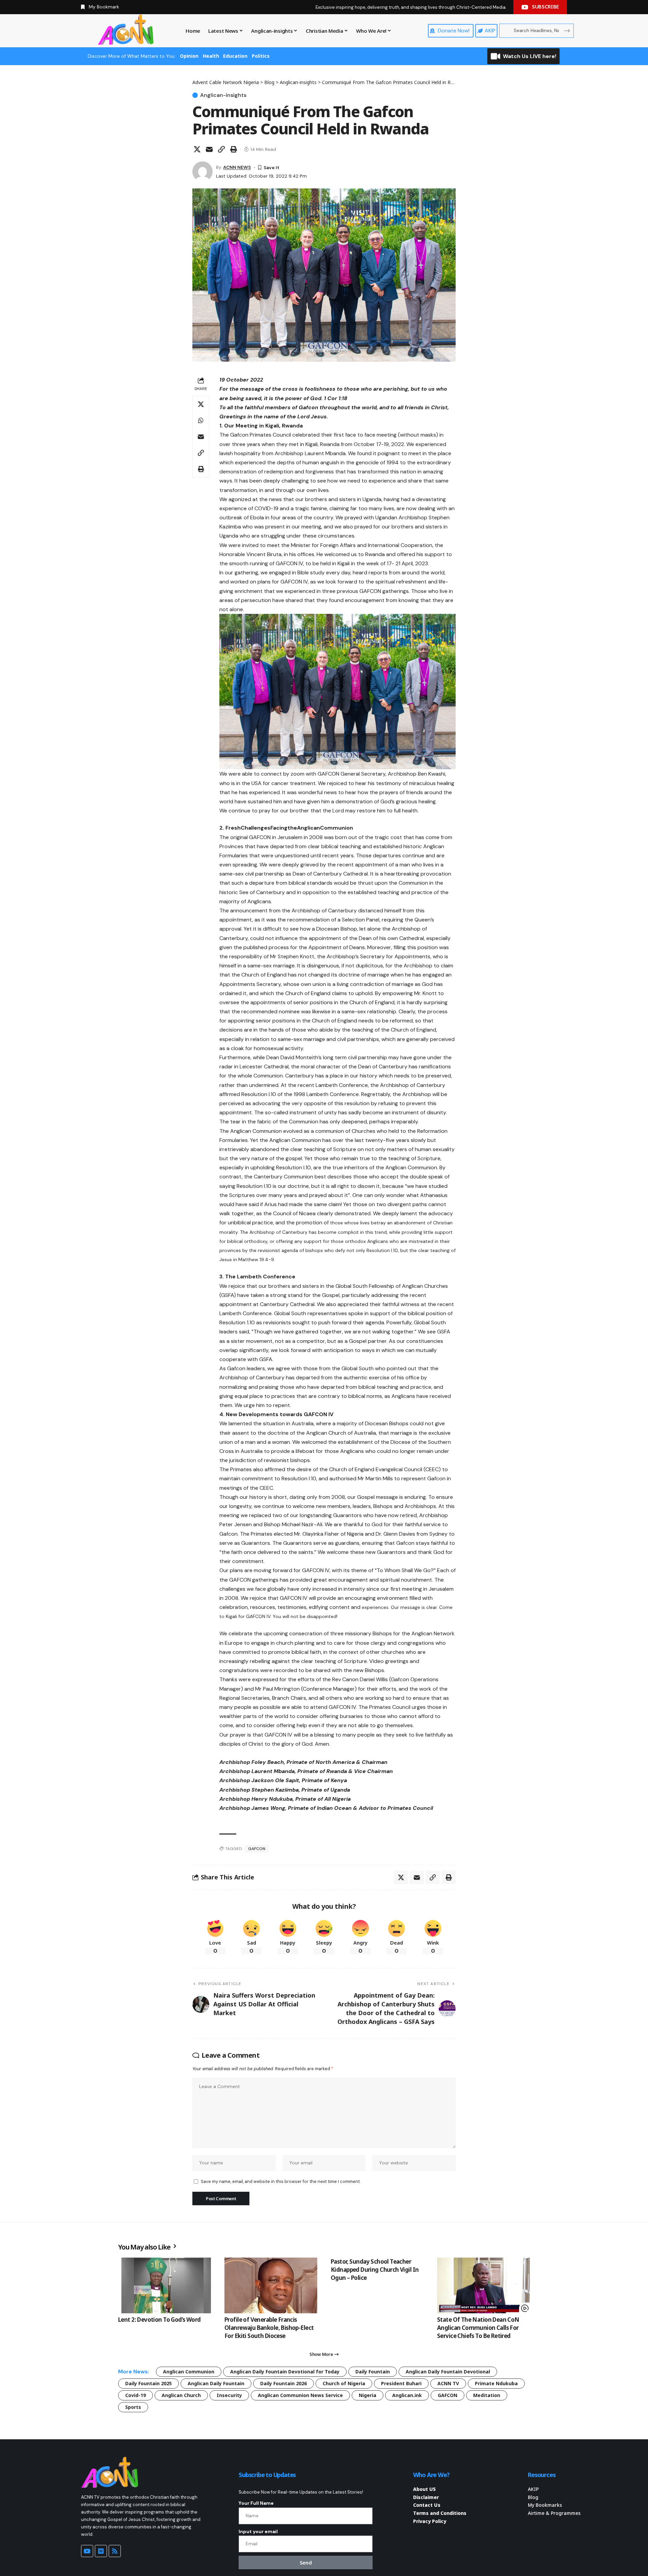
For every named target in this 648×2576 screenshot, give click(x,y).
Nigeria (368, 2395)
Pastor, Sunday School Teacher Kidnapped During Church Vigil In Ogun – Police (375, 2270)
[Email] (209, 149)
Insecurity (229, 2395)
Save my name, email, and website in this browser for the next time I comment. (281, 2181)
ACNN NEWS (237, 167)
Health (211, 56)
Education (235, 56)
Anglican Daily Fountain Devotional (448, 2372)
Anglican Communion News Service (300, 2395)
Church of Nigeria (344, 2383)
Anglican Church (181, 2395)
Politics (261, 56)
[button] (221, 149)
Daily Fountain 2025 (148, 2383)
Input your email (258, 2531)
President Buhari (401, 2383)
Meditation (487, 2395)
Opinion (189, 56)
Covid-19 (136, 2395)
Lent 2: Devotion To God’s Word (159, 2320)
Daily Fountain (373, 2372)
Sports (133, 2407)
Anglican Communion (189, 2372)
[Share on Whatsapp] (201, 420)
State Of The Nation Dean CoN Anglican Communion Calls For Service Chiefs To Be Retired (478, 2328)
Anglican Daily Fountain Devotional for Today (285, 2372)
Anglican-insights (223, 95)
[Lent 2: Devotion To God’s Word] (165, 2285)
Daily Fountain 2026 (283, 2383)
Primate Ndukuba (496, 2383)
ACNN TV (448, 2383)
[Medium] (101, 2551)
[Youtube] (87, 2551)
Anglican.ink (407, 2395)
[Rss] (115, 2551)
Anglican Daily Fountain (216, 2383)
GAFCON (257, 1849)
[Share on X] (197, 149)
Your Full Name (256, 2503)
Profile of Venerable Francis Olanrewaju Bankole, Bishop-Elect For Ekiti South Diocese (269, 2328)
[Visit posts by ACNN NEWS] (202, 172)
